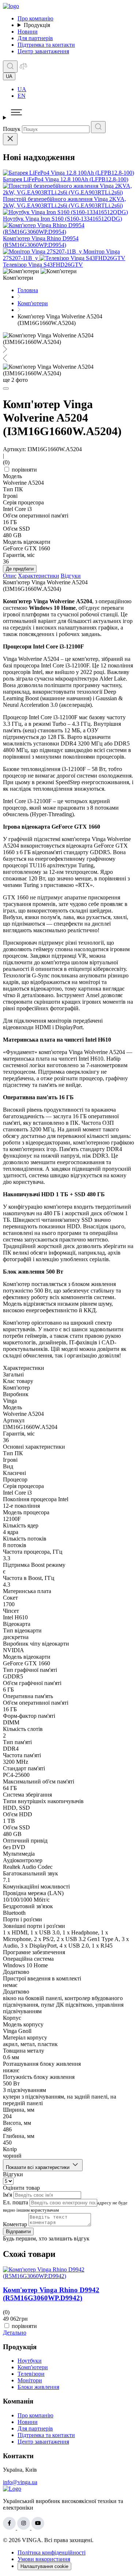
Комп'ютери (33, 2367)
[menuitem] (76, 89)
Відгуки (71, 576)
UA (22, 89)
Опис (10, 576)
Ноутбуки (30, 2361)
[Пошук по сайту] (10, 67)
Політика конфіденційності (52, 2552)
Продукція (37, 25)
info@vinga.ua (20, 2482)
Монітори (30, 2380)
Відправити (18, 2232)
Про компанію (35, 18)
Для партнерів (35, 38)
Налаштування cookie (44, 2566)
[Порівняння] (23, 68)
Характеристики (39, 576)
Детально (15, 2333)
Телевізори (31, 2374)
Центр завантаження (43, 51)
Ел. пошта (16, 2202)
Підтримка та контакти (46, 45)
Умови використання (44, 2559)
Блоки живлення (38, 2387)
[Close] (10, 139)
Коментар (15, 2224)
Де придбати (20, 569)
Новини (28, 32)
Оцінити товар (21, 2188)
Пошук (12, 129)
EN (22, 96)
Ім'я (7, 2195)
